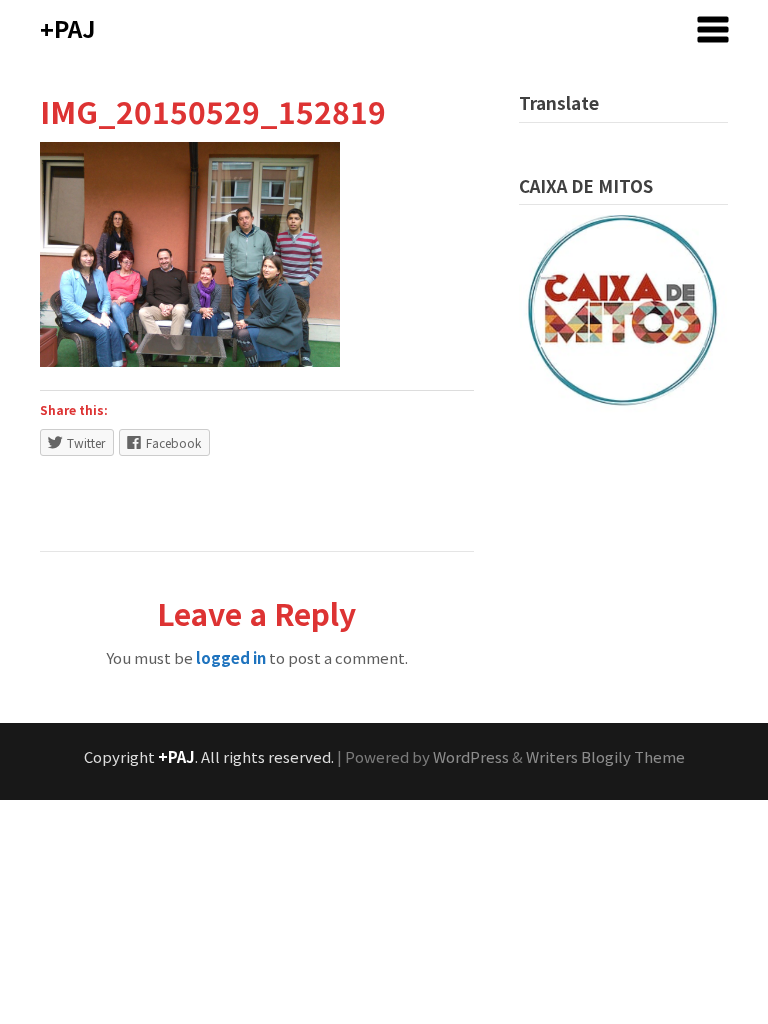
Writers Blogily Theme (605, 756)
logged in (231, 657)
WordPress (471, 756)
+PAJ (67, 28)
